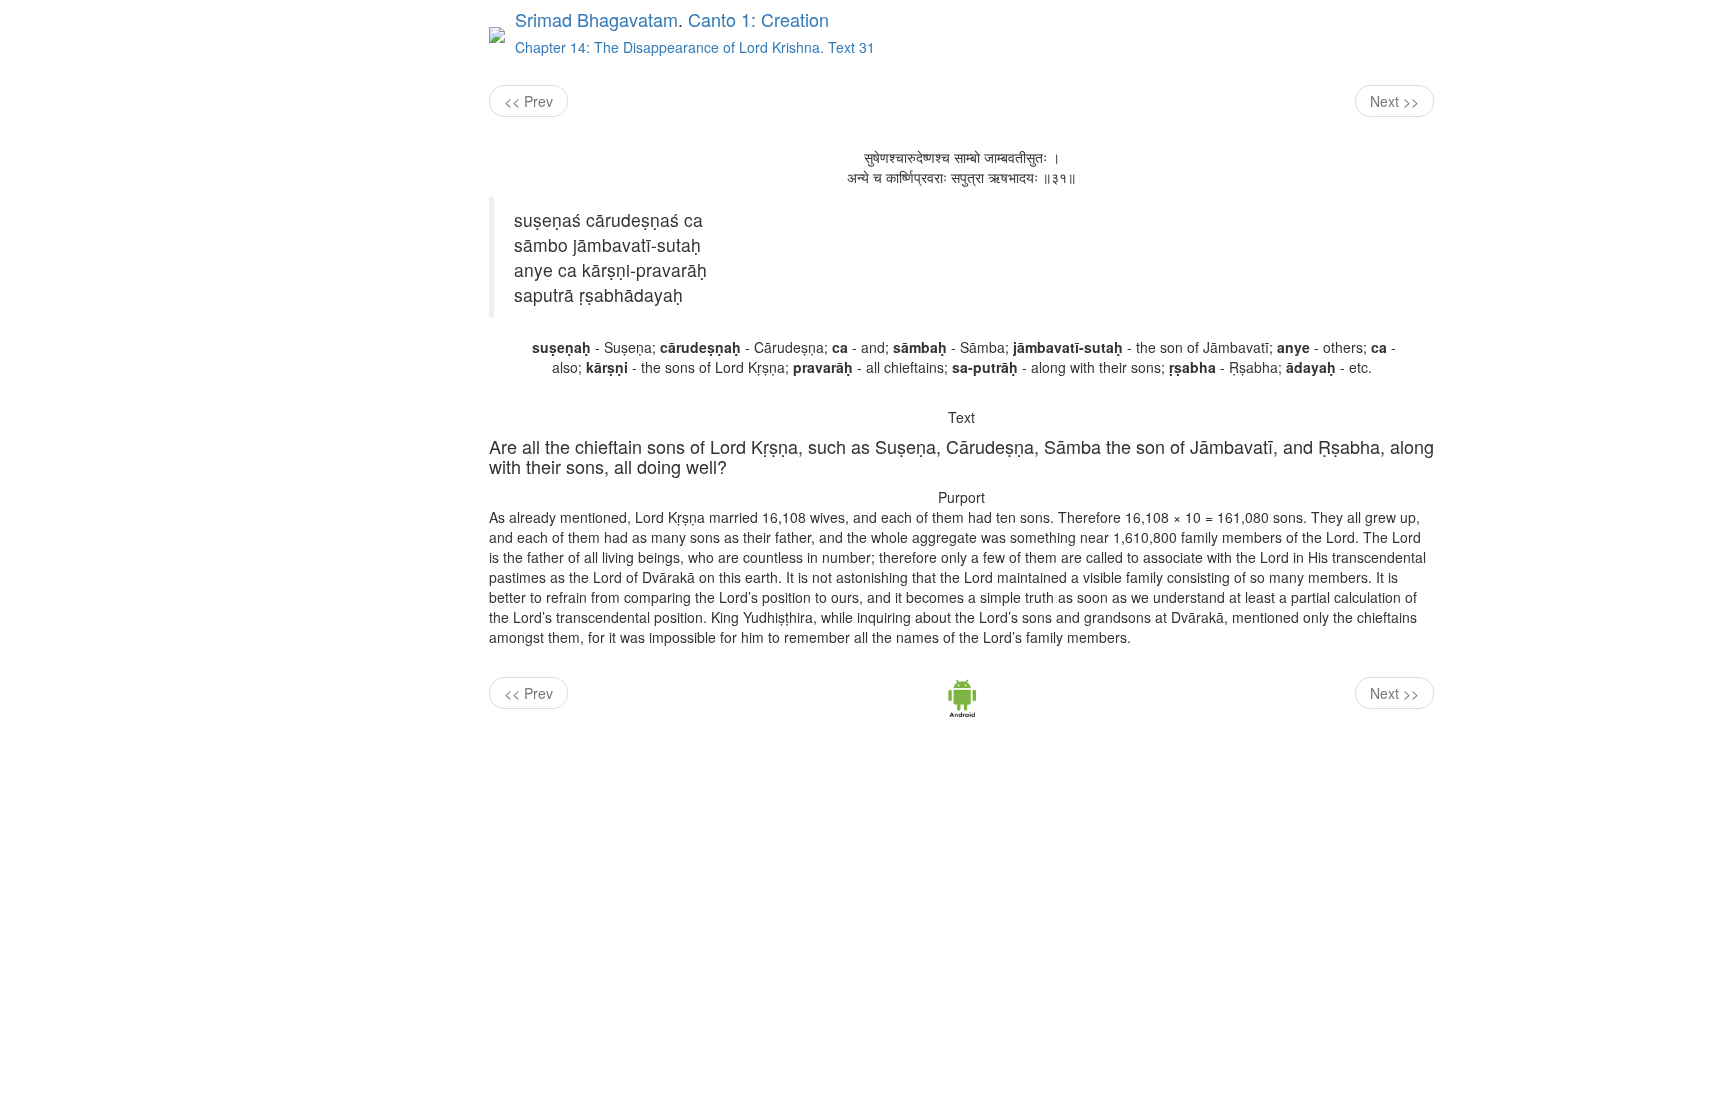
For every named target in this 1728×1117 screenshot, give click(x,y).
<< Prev (528, 101)
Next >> (1394, 101)
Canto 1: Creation (758, 19)
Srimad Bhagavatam (596, 19)
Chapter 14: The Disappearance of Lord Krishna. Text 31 (695, 47)
